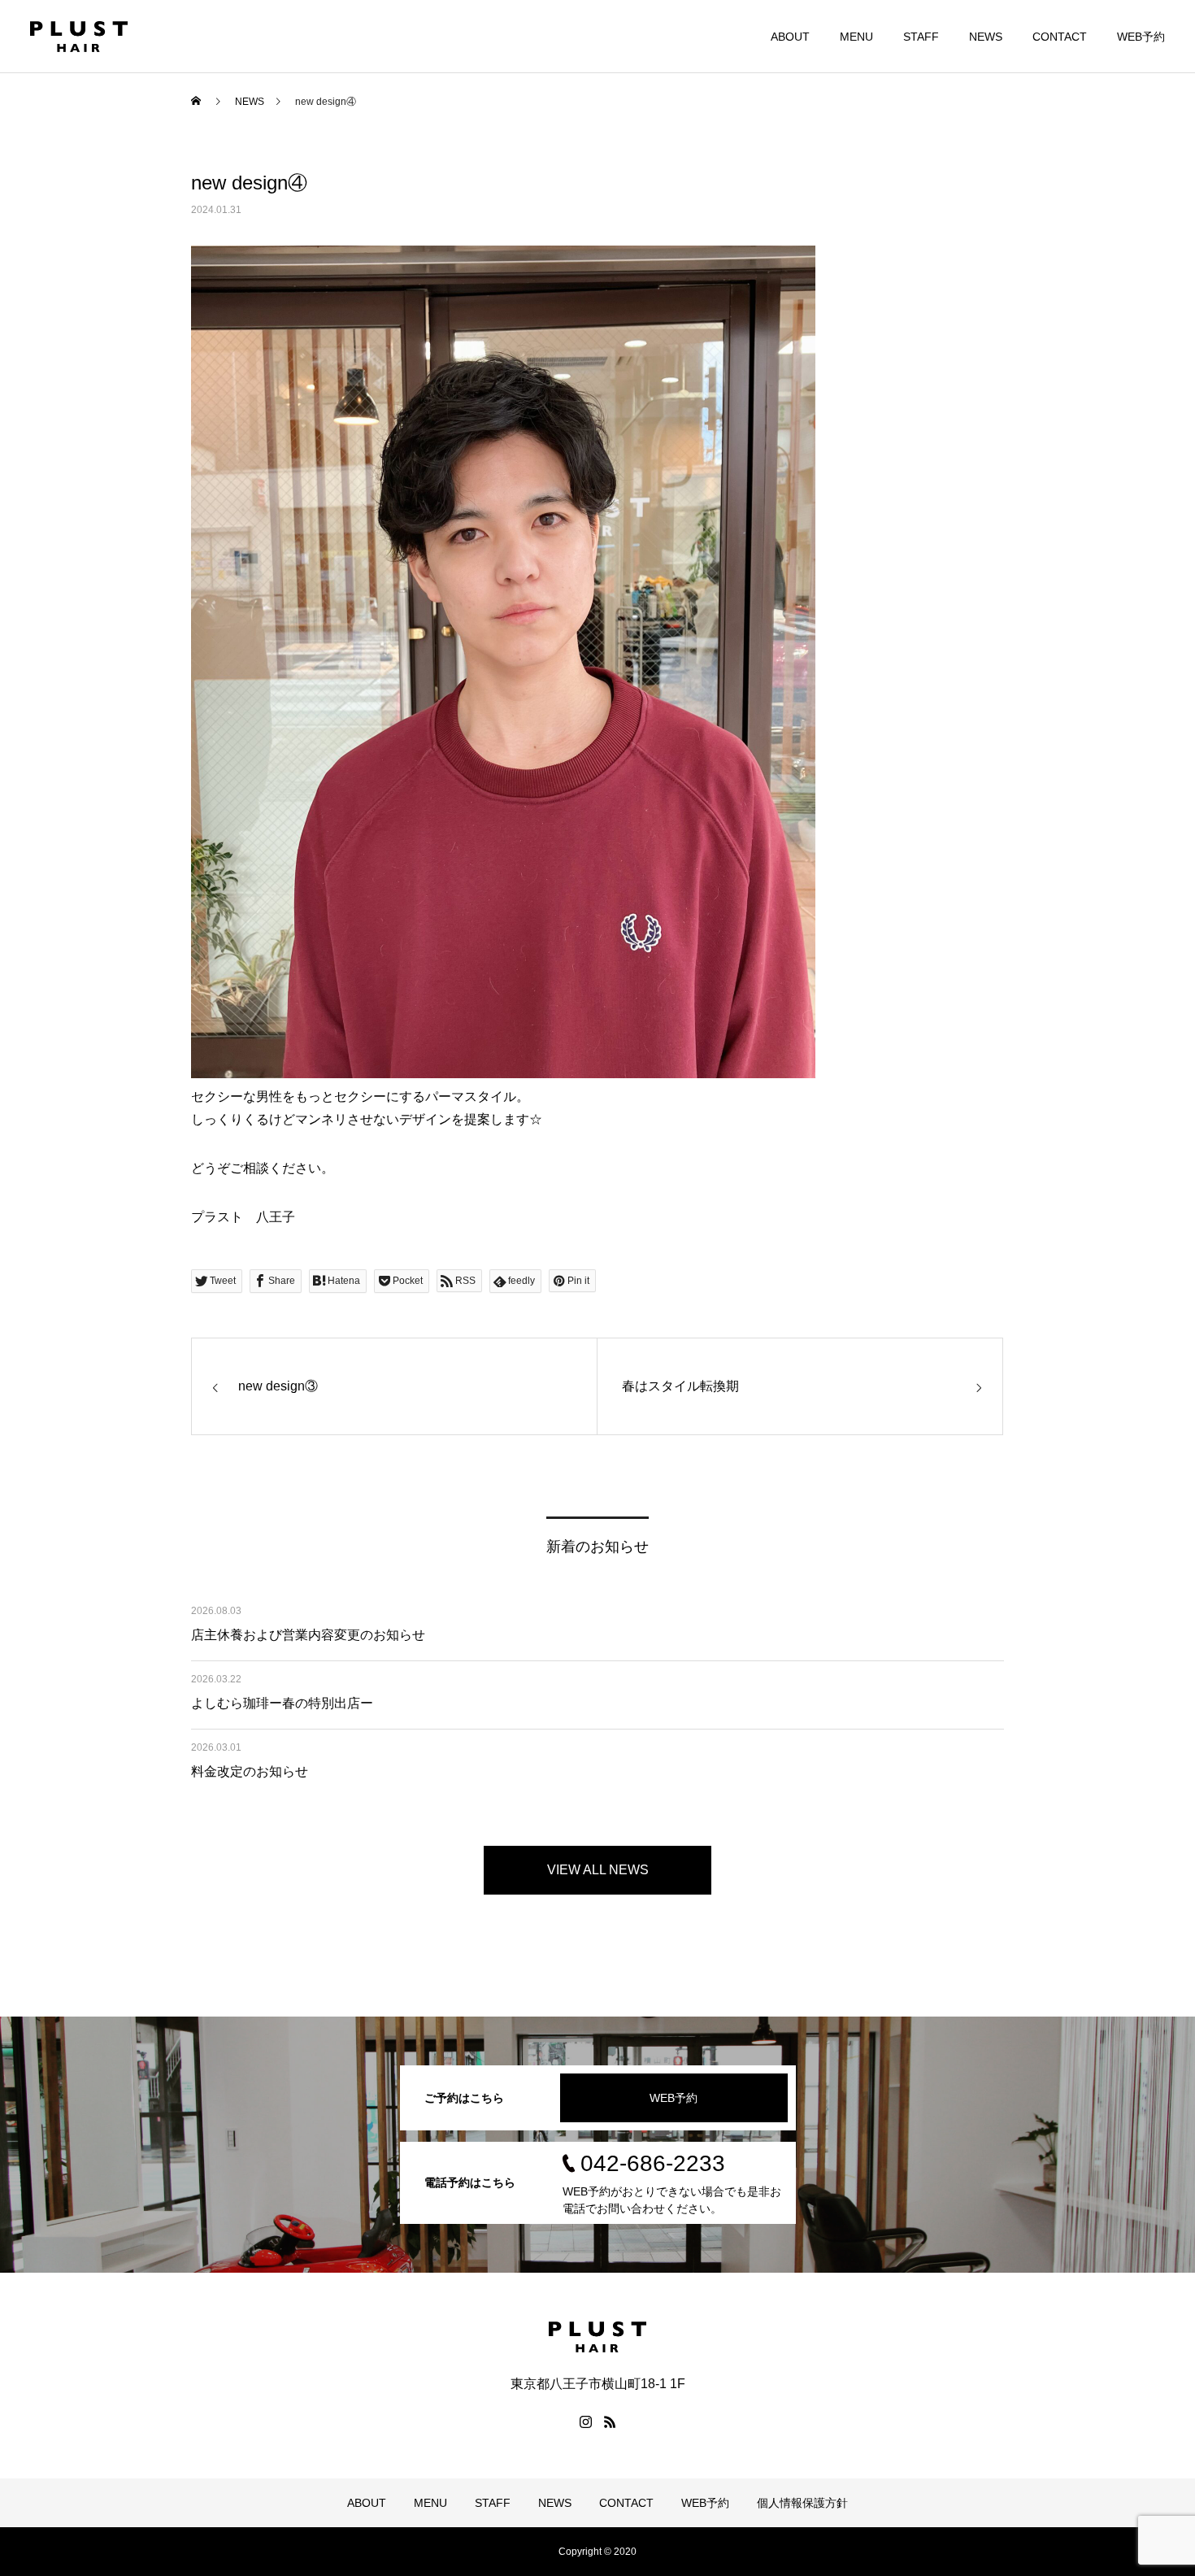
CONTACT (1060, 37)
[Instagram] (585, 2422)
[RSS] (610, 2422)
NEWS (986, 37)
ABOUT (790, 37)
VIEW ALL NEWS (598, 1870)
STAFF (921, 37)
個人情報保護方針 (802, 2503)
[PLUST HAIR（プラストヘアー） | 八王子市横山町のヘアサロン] (79, 37)
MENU (856, 37)
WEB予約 (1141, 37)
